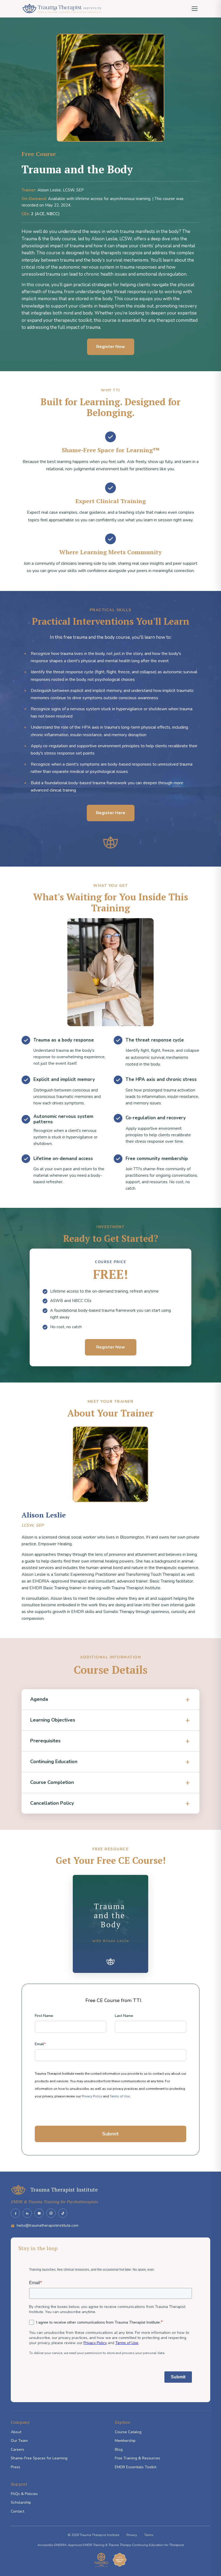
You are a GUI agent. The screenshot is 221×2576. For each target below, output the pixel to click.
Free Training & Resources (137, 2458)
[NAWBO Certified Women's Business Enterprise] (101, 2560)
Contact (18, 2511)
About (16, 2432)
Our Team (19, 2441)
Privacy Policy (92, 2096)
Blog (119, 2450)
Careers (18, 2450)
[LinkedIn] (27, 2213)
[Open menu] (195, 9)
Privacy (132, 2535)
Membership (125, 2441)
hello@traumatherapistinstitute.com (48, 2225)
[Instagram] (51, 2213)
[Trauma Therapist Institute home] (62, 9)
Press (15, 2467)
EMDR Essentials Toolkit (136, 2467)
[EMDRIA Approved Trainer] (120, 2560)
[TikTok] (63, 2213)
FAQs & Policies (24, 2494)
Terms (149, 2535)
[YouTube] (39, 2213)
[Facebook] (15, 2213)
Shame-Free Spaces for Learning (39, 2458)
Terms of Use (120, 2096)
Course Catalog (128, 2432)
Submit (110, 2134)
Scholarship (21, 2502)
